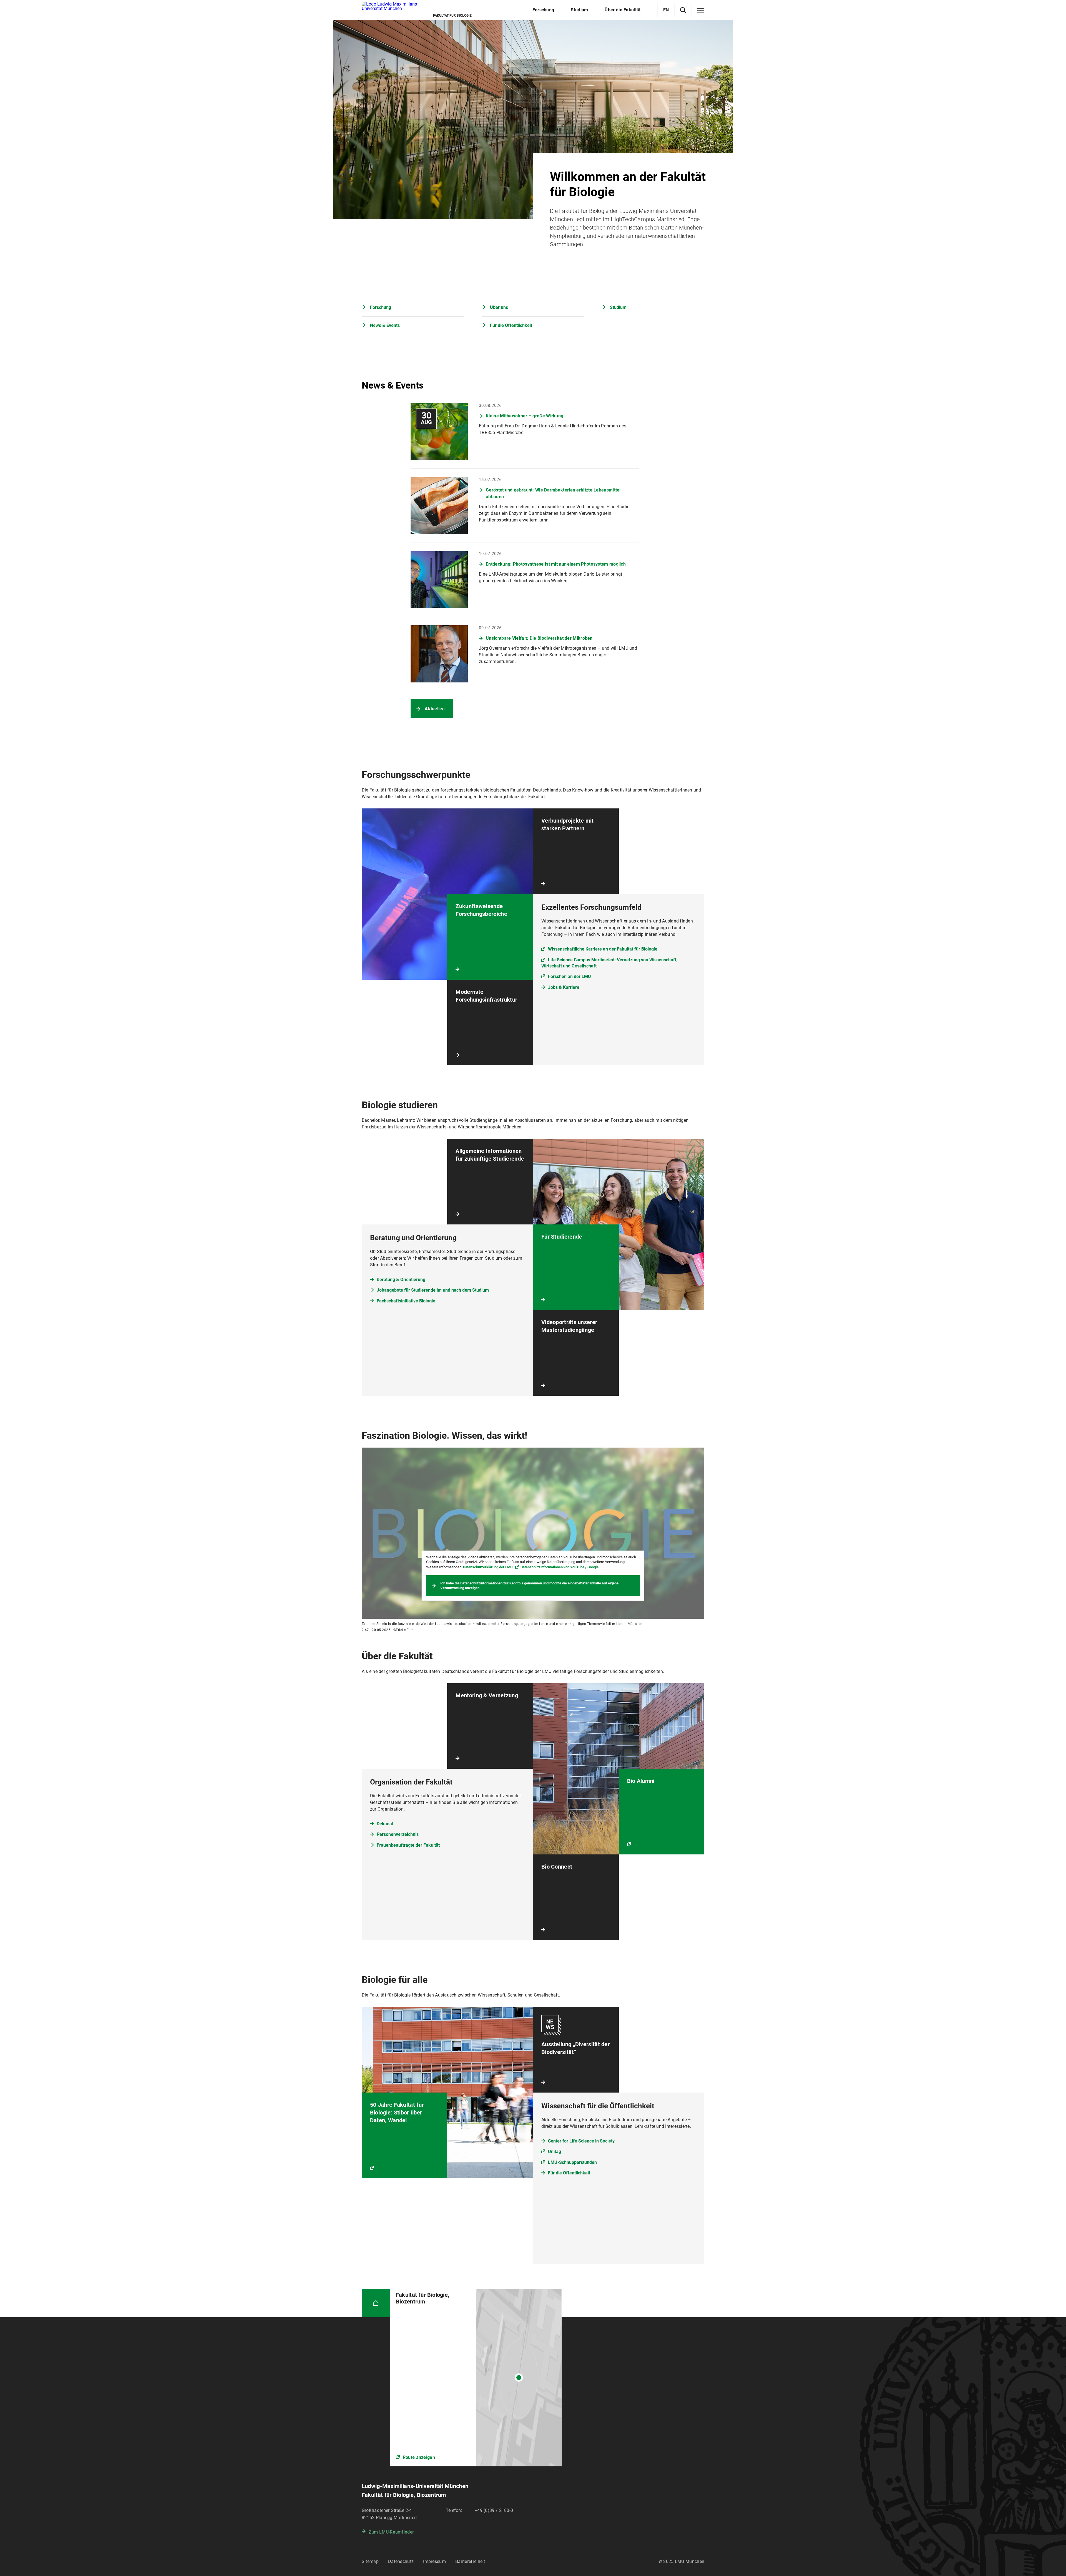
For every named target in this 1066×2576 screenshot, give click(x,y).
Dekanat (385, 1824)
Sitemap (370, 2561)
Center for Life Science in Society (581, 2141)
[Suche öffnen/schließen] (683, 10)
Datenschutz (401, 2561)
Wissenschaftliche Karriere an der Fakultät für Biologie (603, 949)
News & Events (385, 325)
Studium (618, 307)
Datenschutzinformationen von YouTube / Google (560, 1567)
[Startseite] (376, 2303)
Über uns (499, 307)
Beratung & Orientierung (401, 1280)
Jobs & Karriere (564, 987)
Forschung (381, 307)
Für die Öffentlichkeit (511, 325)
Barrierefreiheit (470, 2561)
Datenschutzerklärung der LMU (488, 1567)
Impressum (434, 2561)
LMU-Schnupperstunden (572, 2162)
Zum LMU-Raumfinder (391, 2532)
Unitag (555, 2152)
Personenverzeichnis (398, 1834)
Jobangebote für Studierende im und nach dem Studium (433, 1290)
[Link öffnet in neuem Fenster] (476, 2378)
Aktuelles (435, 709)
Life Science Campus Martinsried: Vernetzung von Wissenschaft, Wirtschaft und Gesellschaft (609, 963)
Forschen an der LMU (570, 976)
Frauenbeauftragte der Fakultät (408, 1845)
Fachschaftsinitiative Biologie (406, 1301)
